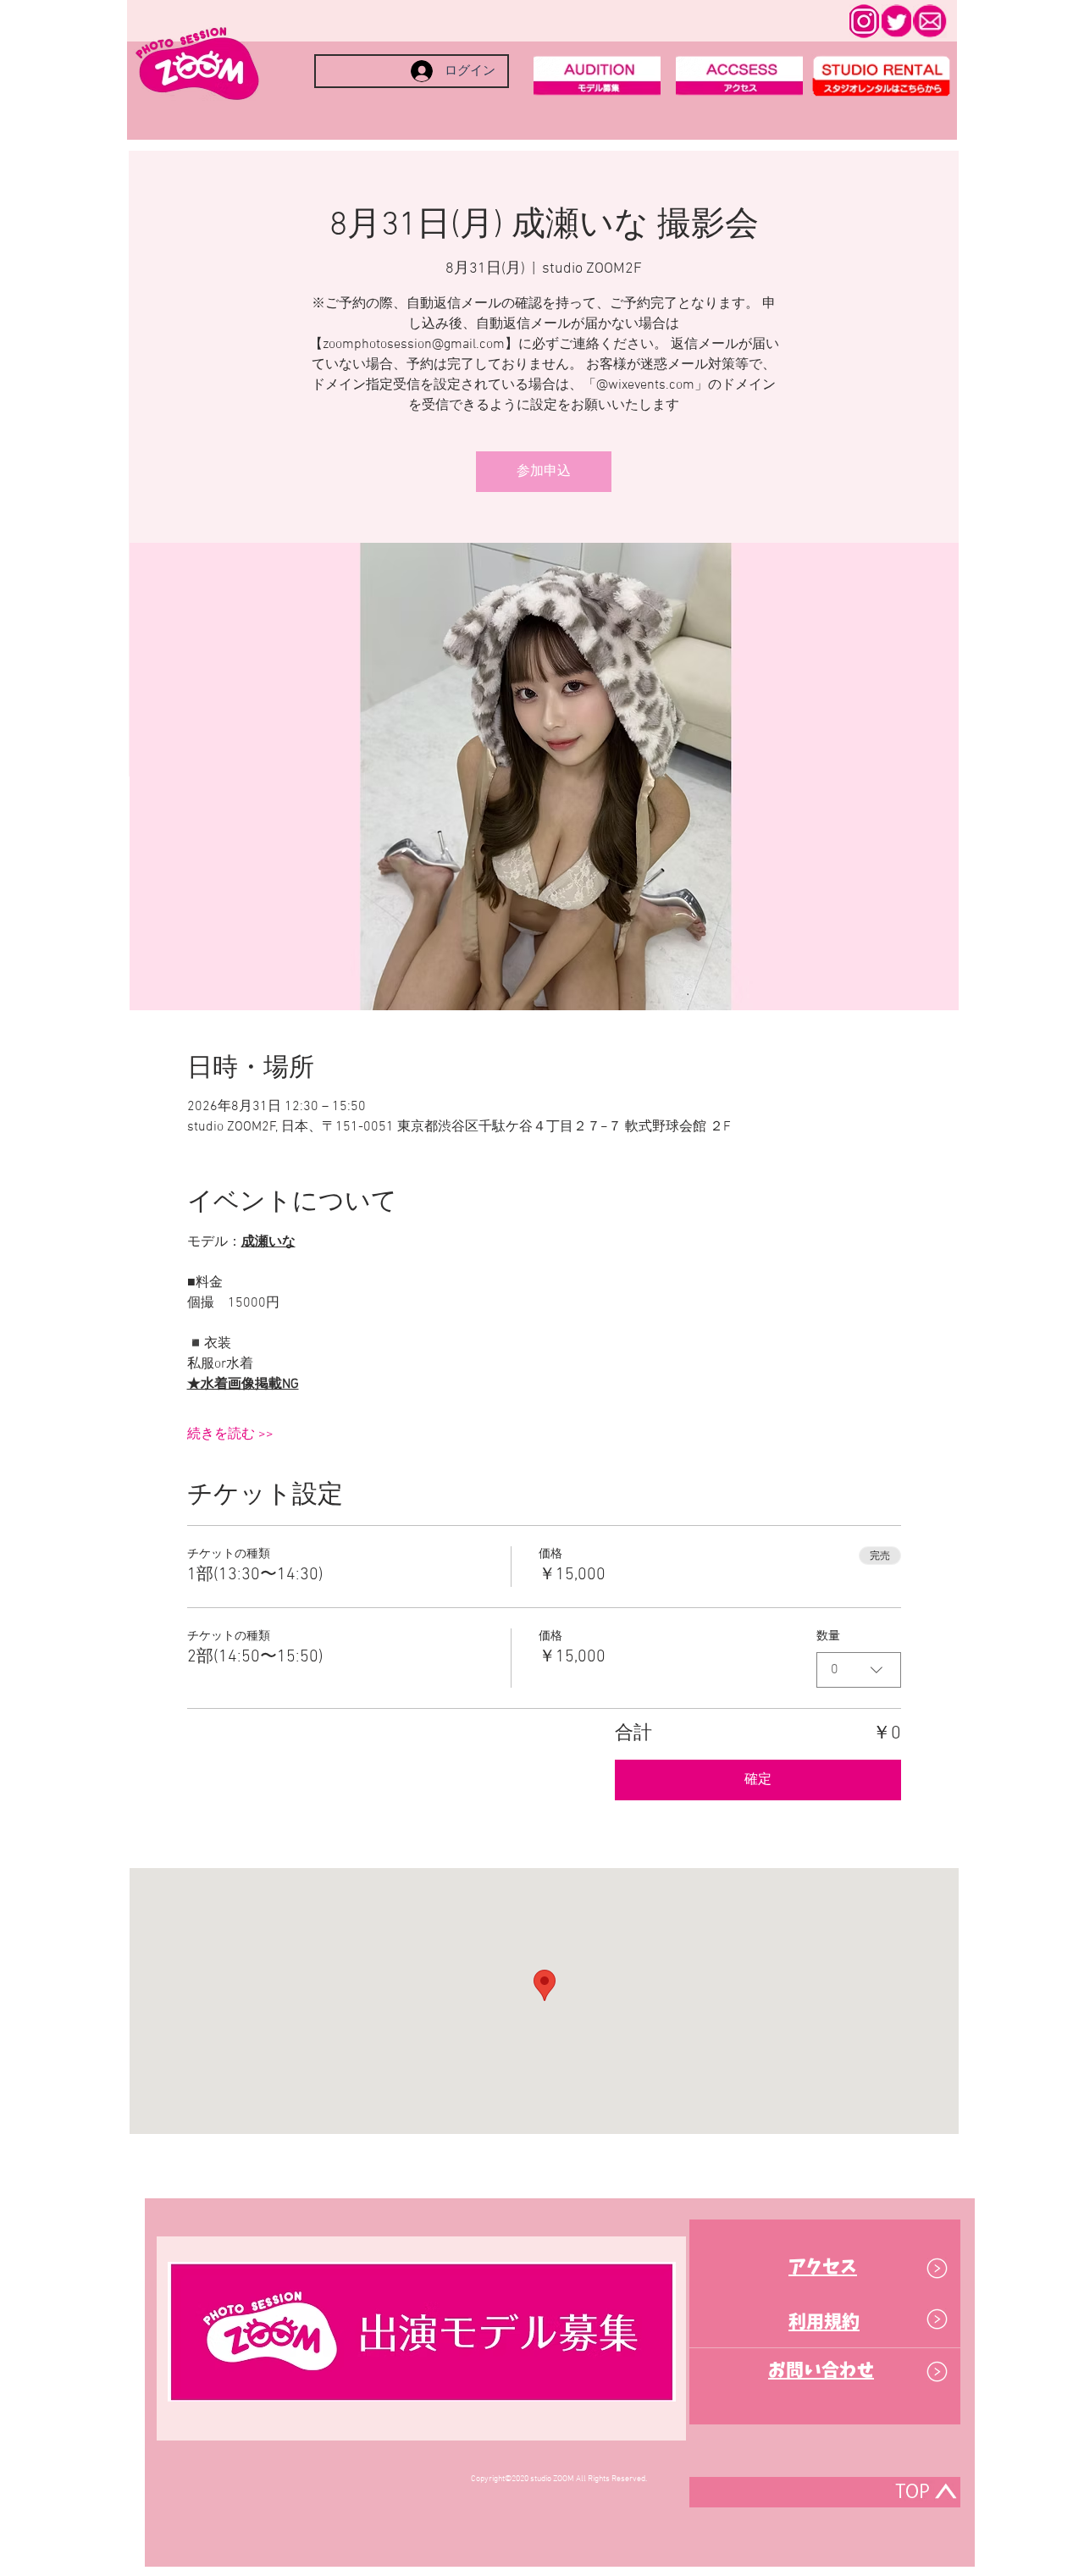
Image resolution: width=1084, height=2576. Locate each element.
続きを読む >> (230, 1434)
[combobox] (859, 1670)
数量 (828, 1636)
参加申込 (544, 472)
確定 (758, 1780)
